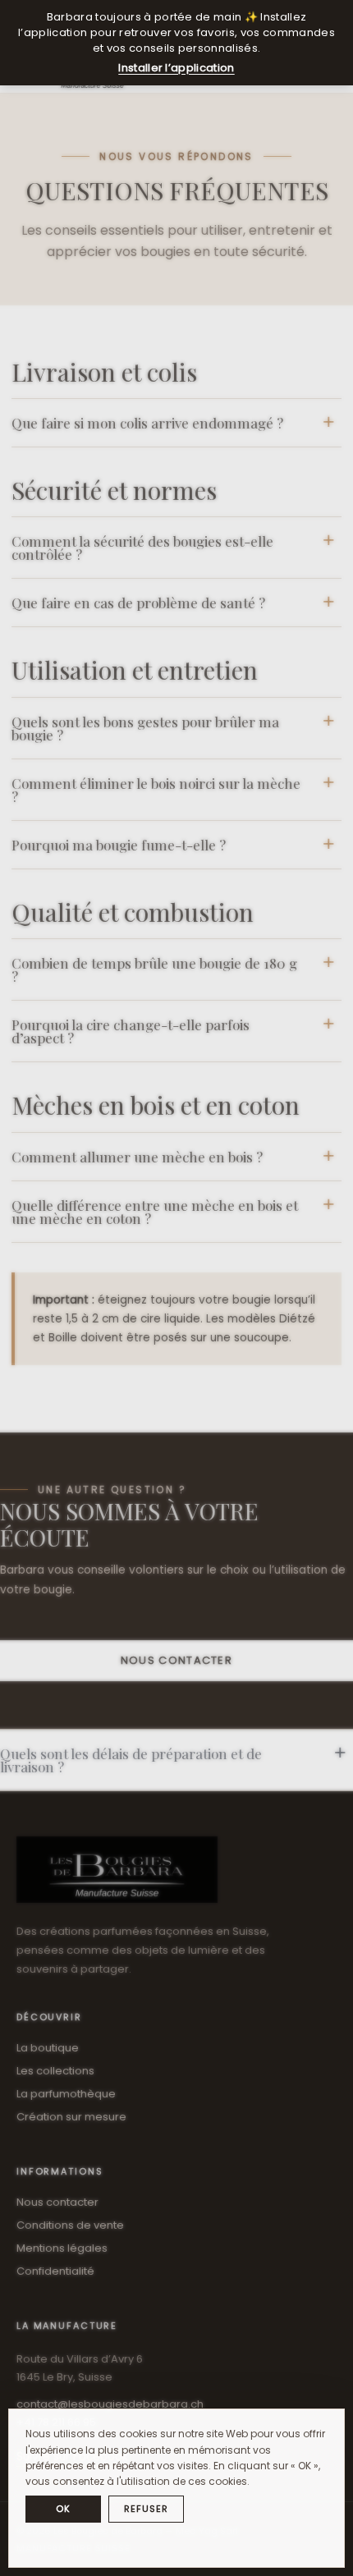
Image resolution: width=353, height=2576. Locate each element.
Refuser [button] (146, 2509)
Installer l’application (176, 68)
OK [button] (63, 2509)
